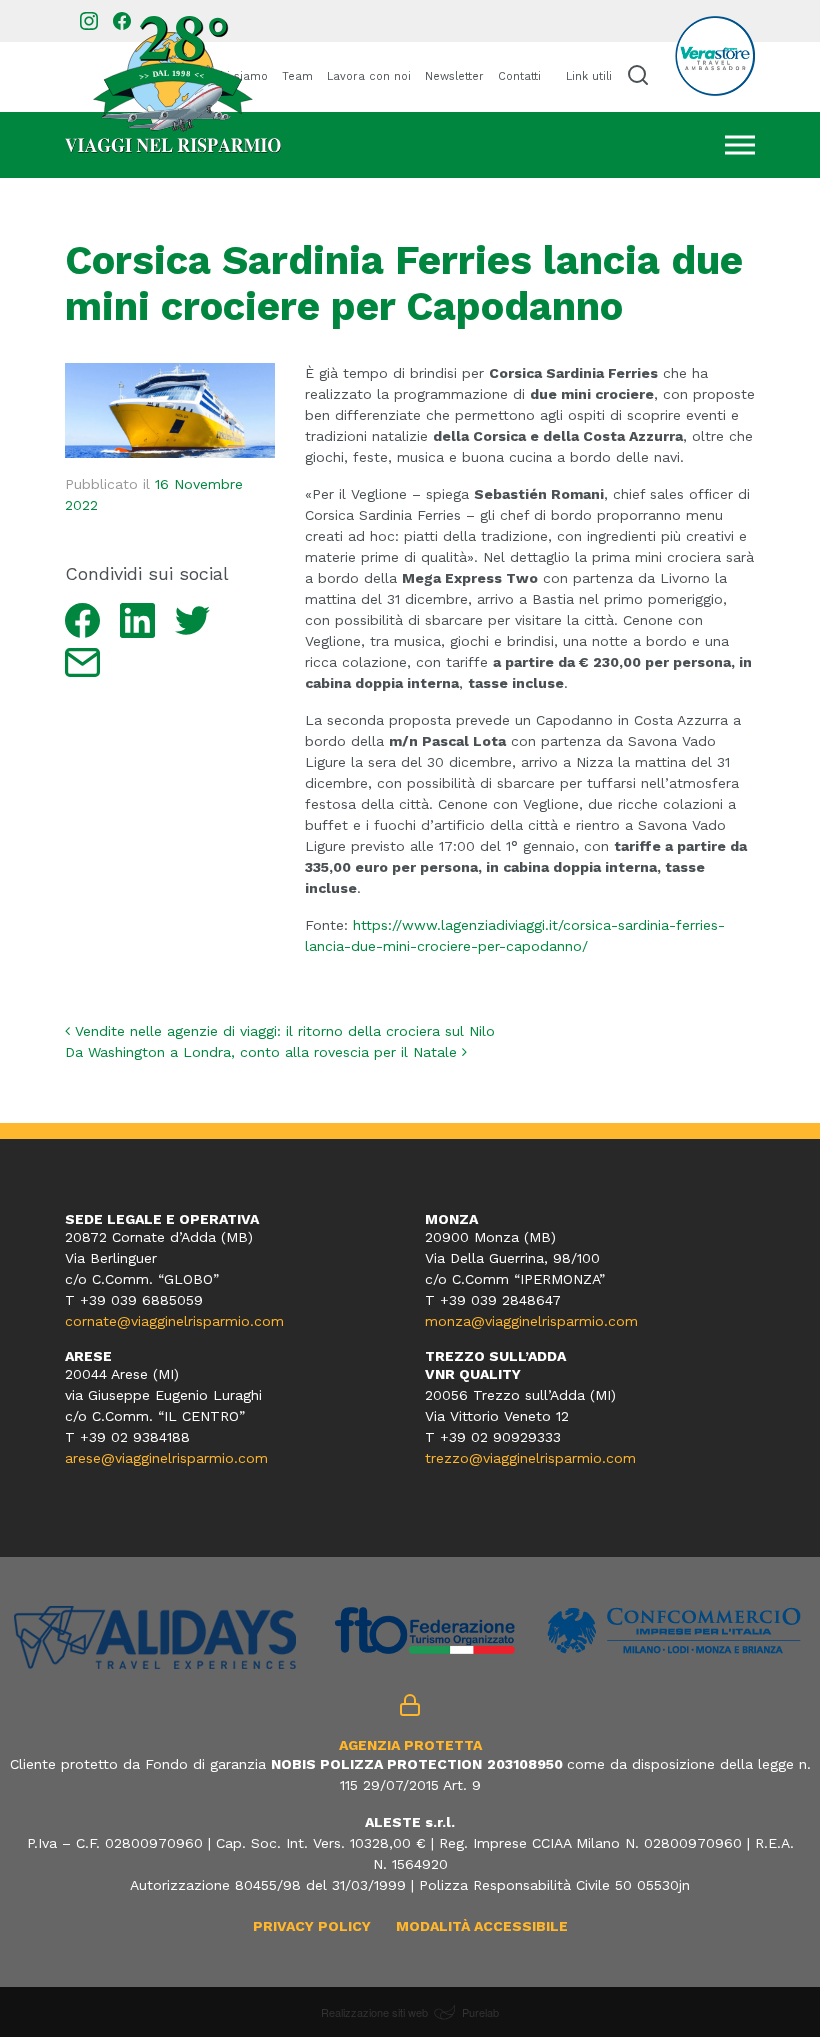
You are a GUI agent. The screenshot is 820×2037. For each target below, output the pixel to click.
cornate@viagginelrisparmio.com (174, 1321)
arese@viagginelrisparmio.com (166, 1458)
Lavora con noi (369, 76)
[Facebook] (82, 619)
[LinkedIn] (137, 619)
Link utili (589, 76)
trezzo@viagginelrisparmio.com (530, 1458)
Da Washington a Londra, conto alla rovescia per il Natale (263, 1052)
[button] (638, 75)
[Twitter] (192, 619)
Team (297, 76)
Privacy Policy (312, 1926)
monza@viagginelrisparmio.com (531, 1321)
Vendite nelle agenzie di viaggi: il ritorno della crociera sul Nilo (282, 1031)
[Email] (82, 661)
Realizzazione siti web (374, 2012)
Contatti (519, 76)
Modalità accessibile (482, 1926)
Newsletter (454, 76)
